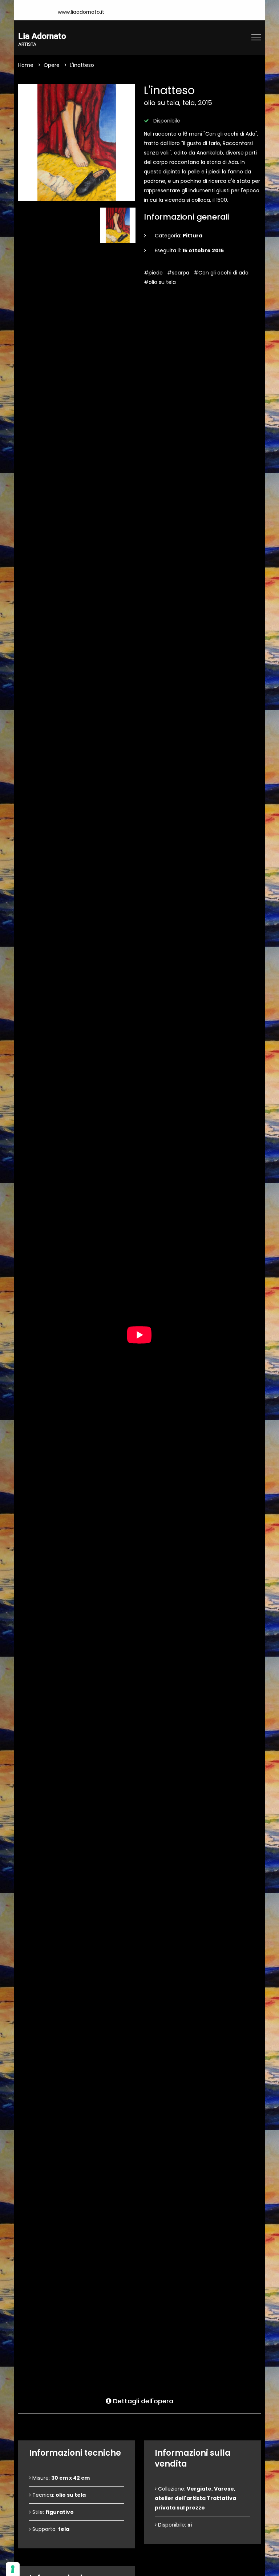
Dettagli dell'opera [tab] (142, 2401)
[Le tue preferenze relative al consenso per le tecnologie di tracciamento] (13, 2569)
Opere (52, 65)
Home (26, 65)
